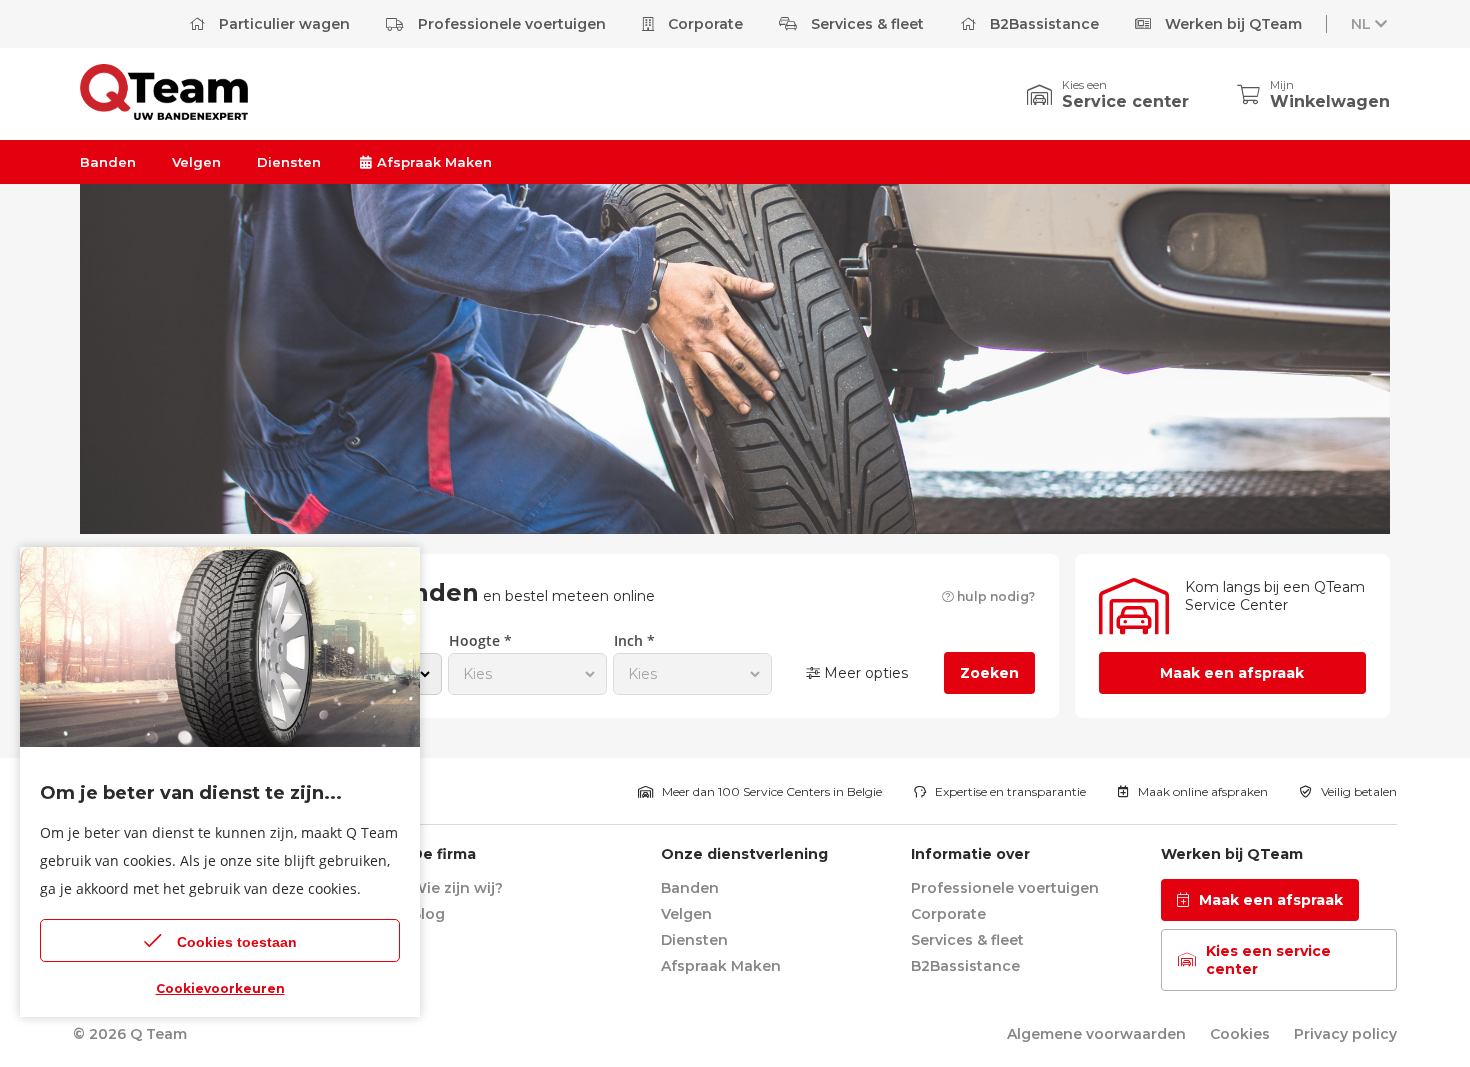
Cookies (1240, 1034)
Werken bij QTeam (1231, 24)
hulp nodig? (994, 596)
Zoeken (989, 673)
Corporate (703, 24)
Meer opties (864, 673)
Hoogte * (480, 640)
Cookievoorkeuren (220, 988)
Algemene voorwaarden (1096, 1034)
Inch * (634, 640)
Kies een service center (1268, 960)
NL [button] (1361, 24)
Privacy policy (1345, 1034)
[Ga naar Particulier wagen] (164, 114)
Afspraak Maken (432, 162)
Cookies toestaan (237, 942)
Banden (108, 162)
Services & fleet (865, 24)
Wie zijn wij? (457, 888)
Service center (1125, 101)
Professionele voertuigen (510, 24)
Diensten (289, 162)
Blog (428, 914)
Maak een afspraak (1232, 673)
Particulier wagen (282, 24)
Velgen (196, 162)
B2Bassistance (1042, 24)
